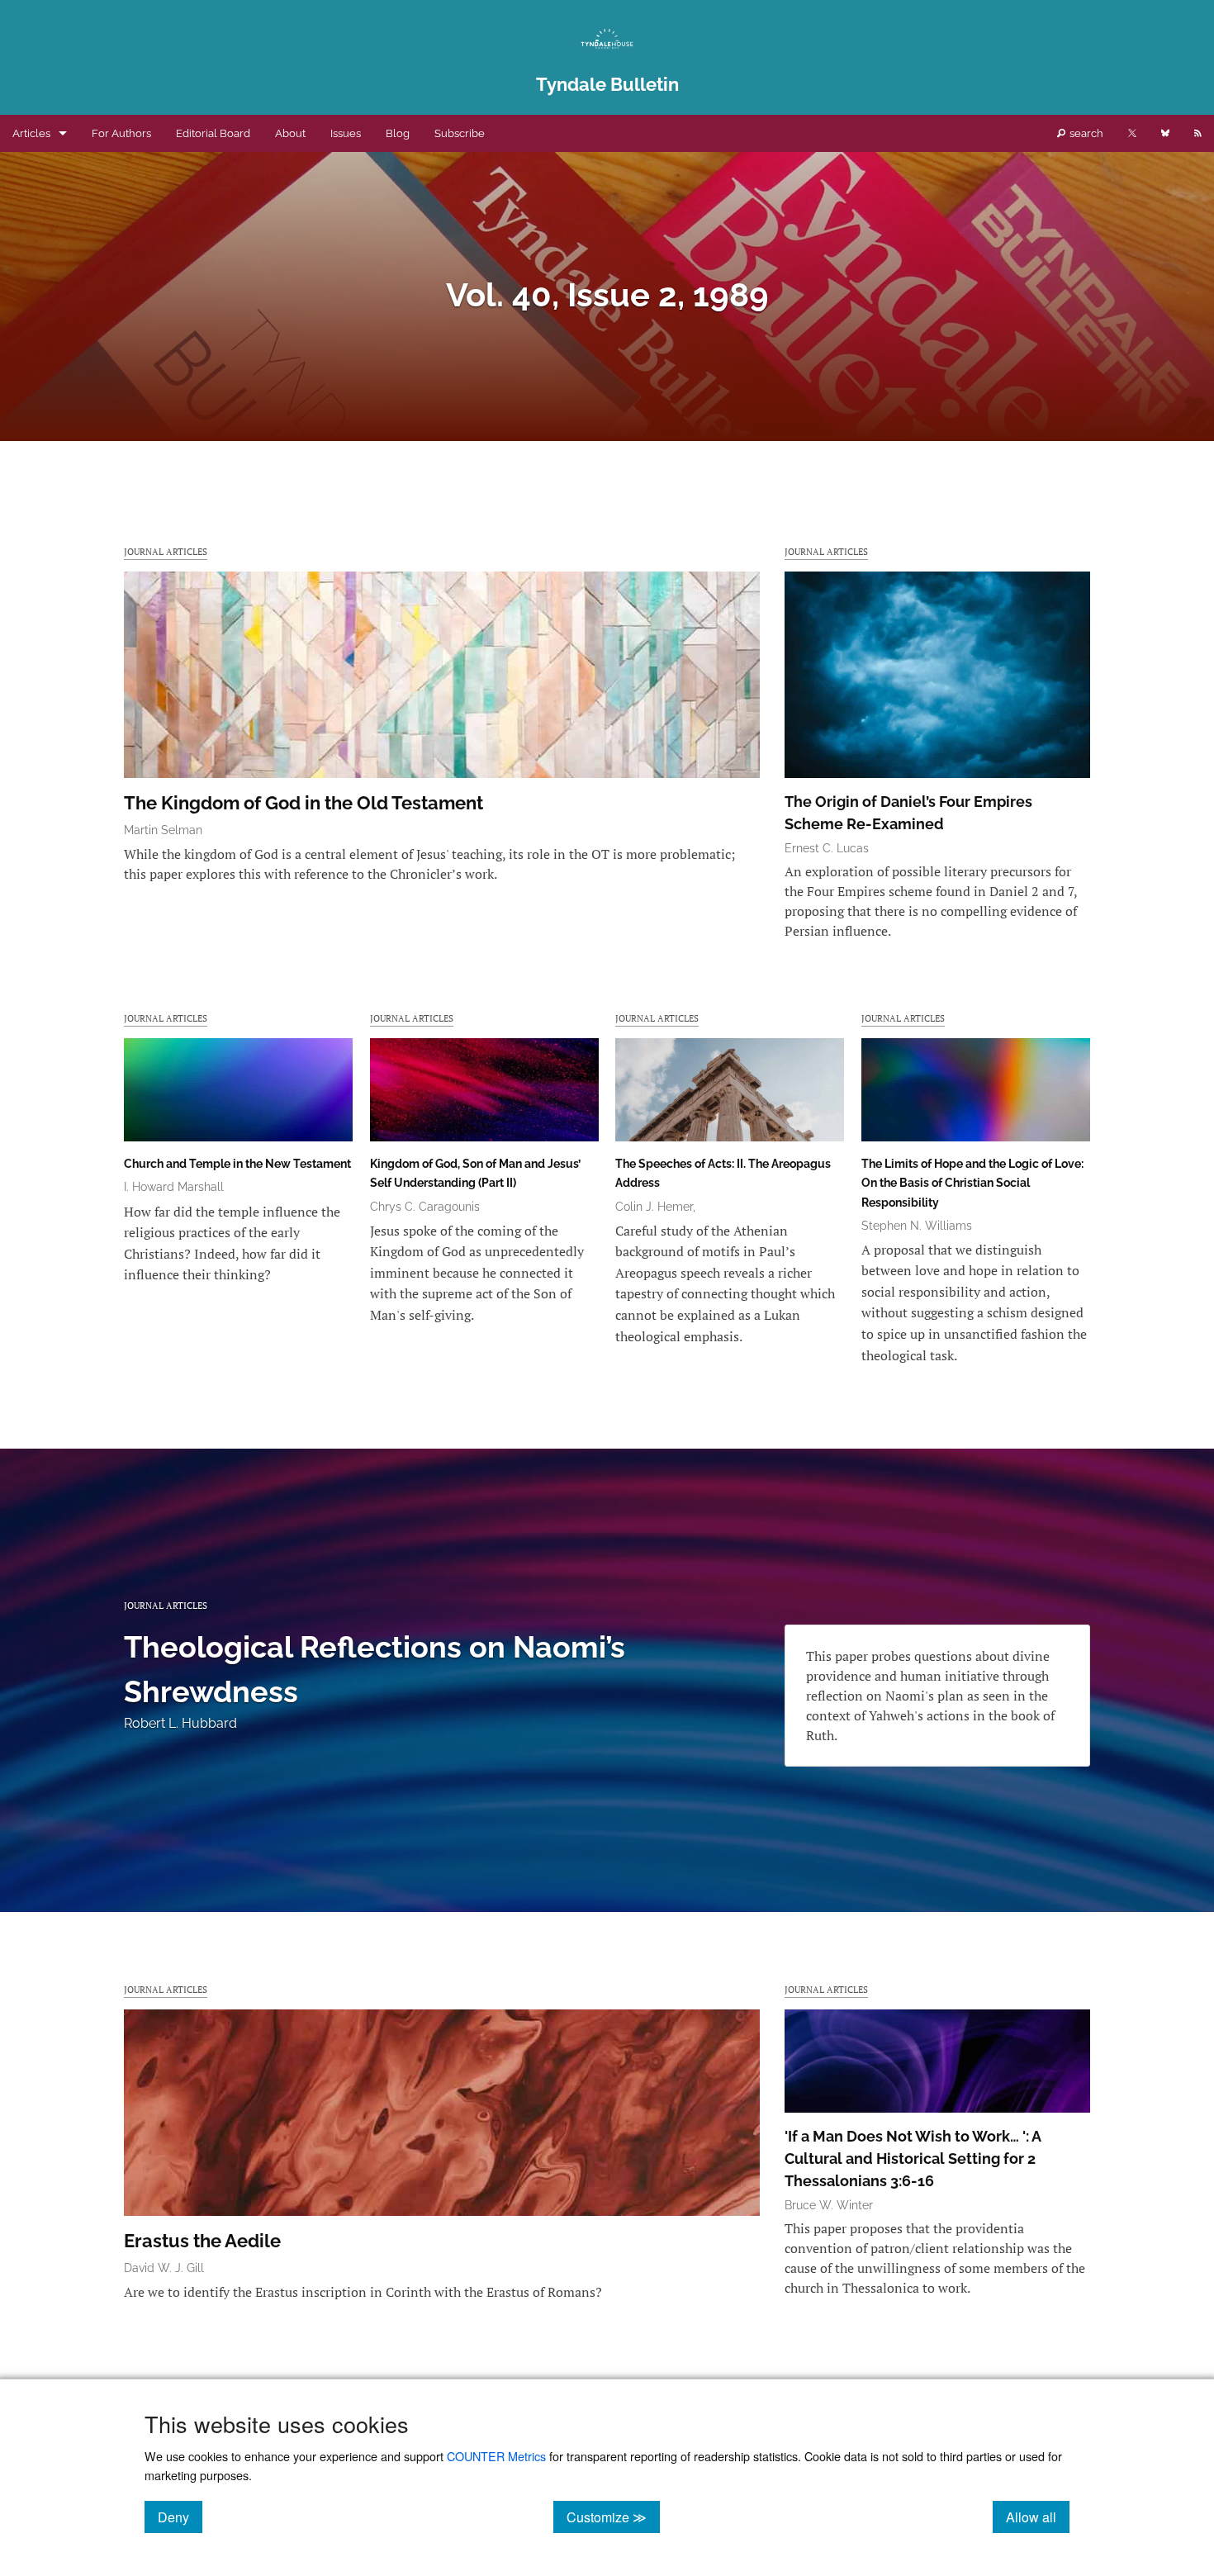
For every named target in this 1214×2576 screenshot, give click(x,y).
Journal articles (166, 551)
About (290, 133)
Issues (346, 133)
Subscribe (460, 133)
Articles (31, 133)
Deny (180, 2517)
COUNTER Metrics (496, 2456)
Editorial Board (213, 133)
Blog (398, 133)
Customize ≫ (613, 2517)
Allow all (1038, 2517)
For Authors (121, 133)
